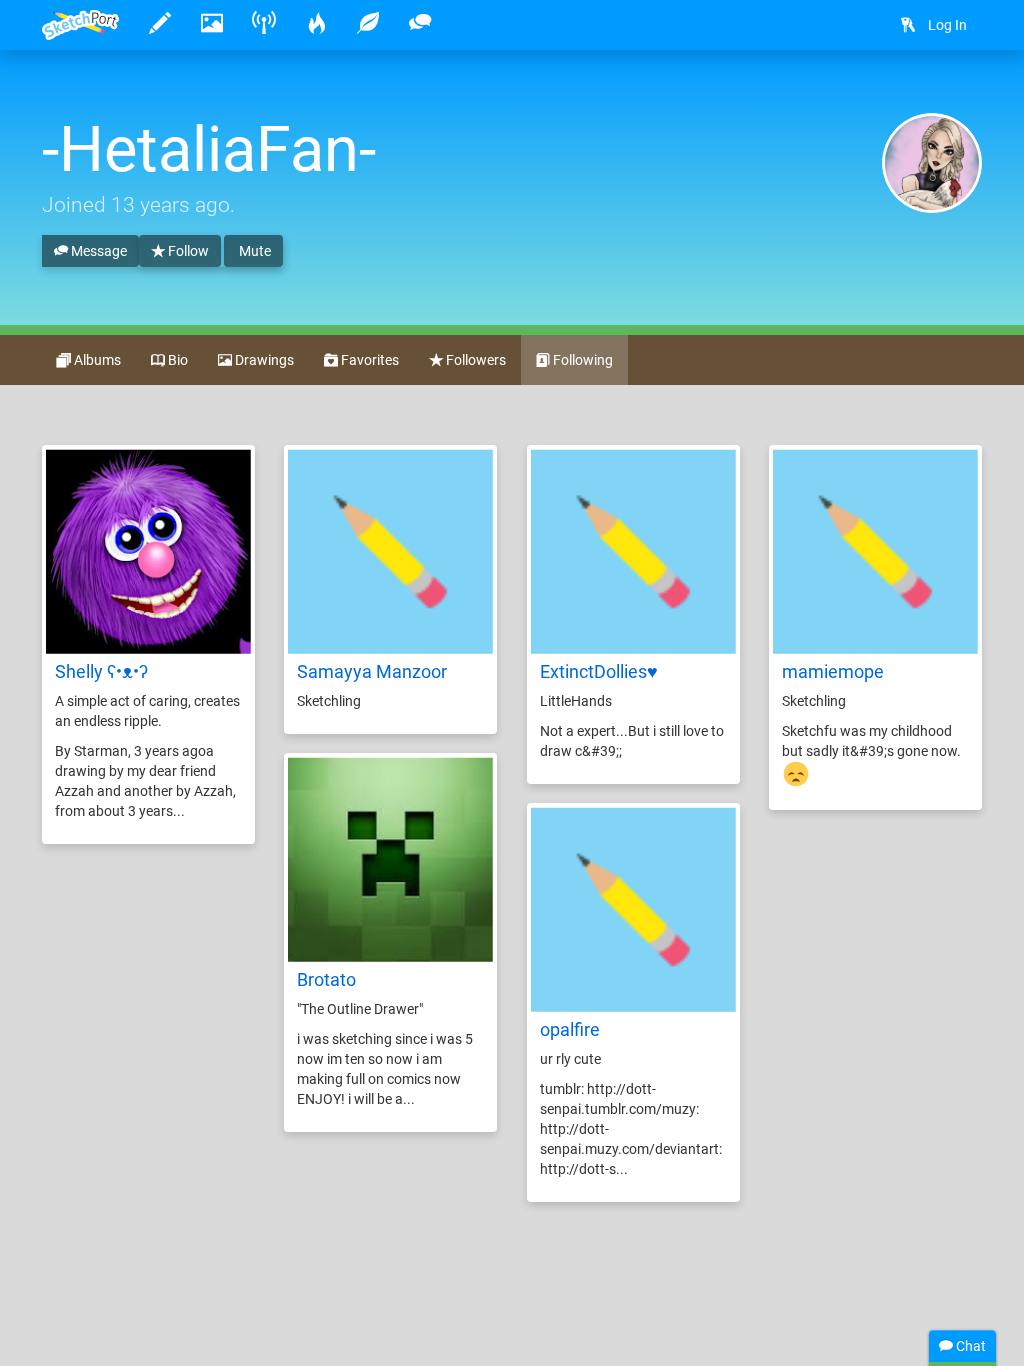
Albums (96, 360)
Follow (187, 251)
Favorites (368, 360)
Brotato (326, 979)
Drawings (263, 360)
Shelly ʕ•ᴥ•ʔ (101, 671)
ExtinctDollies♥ (599, 671)
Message (97, 251)
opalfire (570, 1029)
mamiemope (833, 671)
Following (581, 360)
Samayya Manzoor (372, 671)
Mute (253, 251)
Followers (474, 360)
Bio (176, 360)
